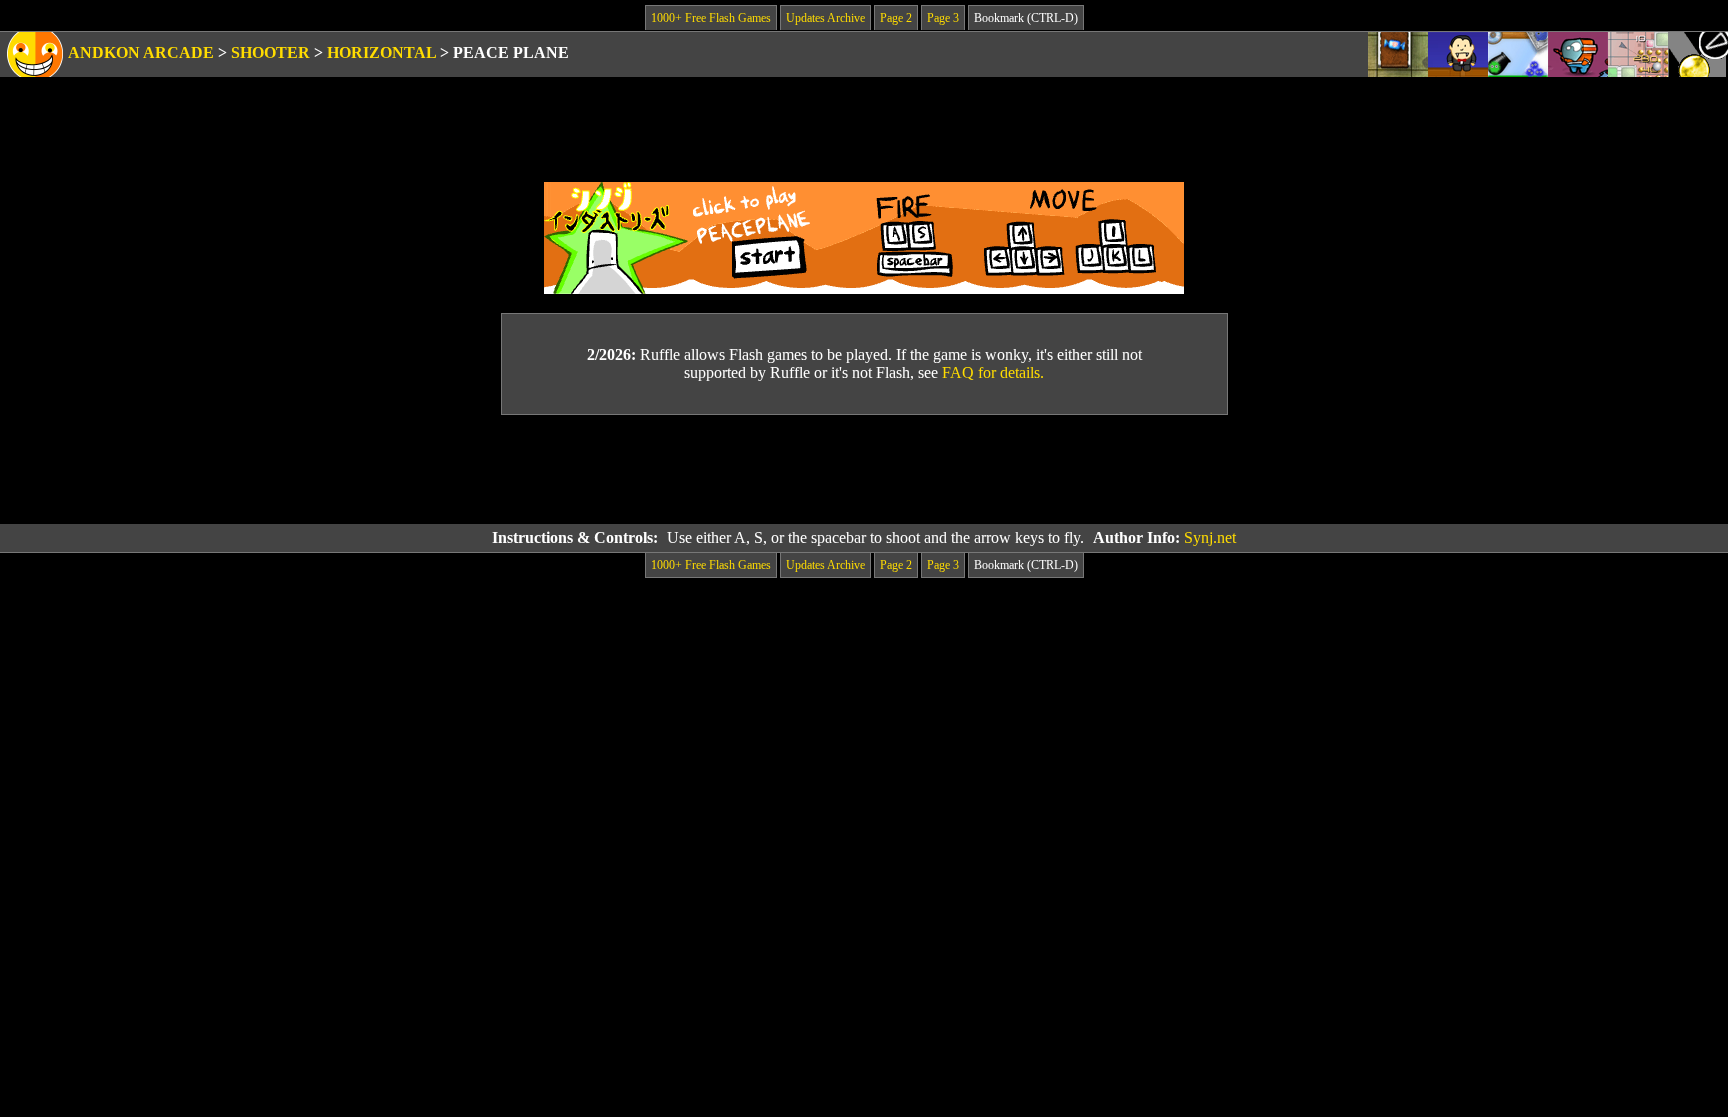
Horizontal (381, 52)
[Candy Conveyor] (1398, 54)
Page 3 (943, 18)
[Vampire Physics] (1458, 54)
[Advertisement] (864, 470)
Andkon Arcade (141, 52)
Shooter (270, 52)
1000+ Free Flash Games (711, 18)
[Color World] (1518, 54)
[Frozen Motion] (1698, 54)
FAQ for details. (993, 372)
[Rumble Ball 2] (1638, 54)
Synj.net (1210, 537)
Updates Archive (825, 18)
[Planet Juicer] (1578, 54)
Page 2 (896, 18)
